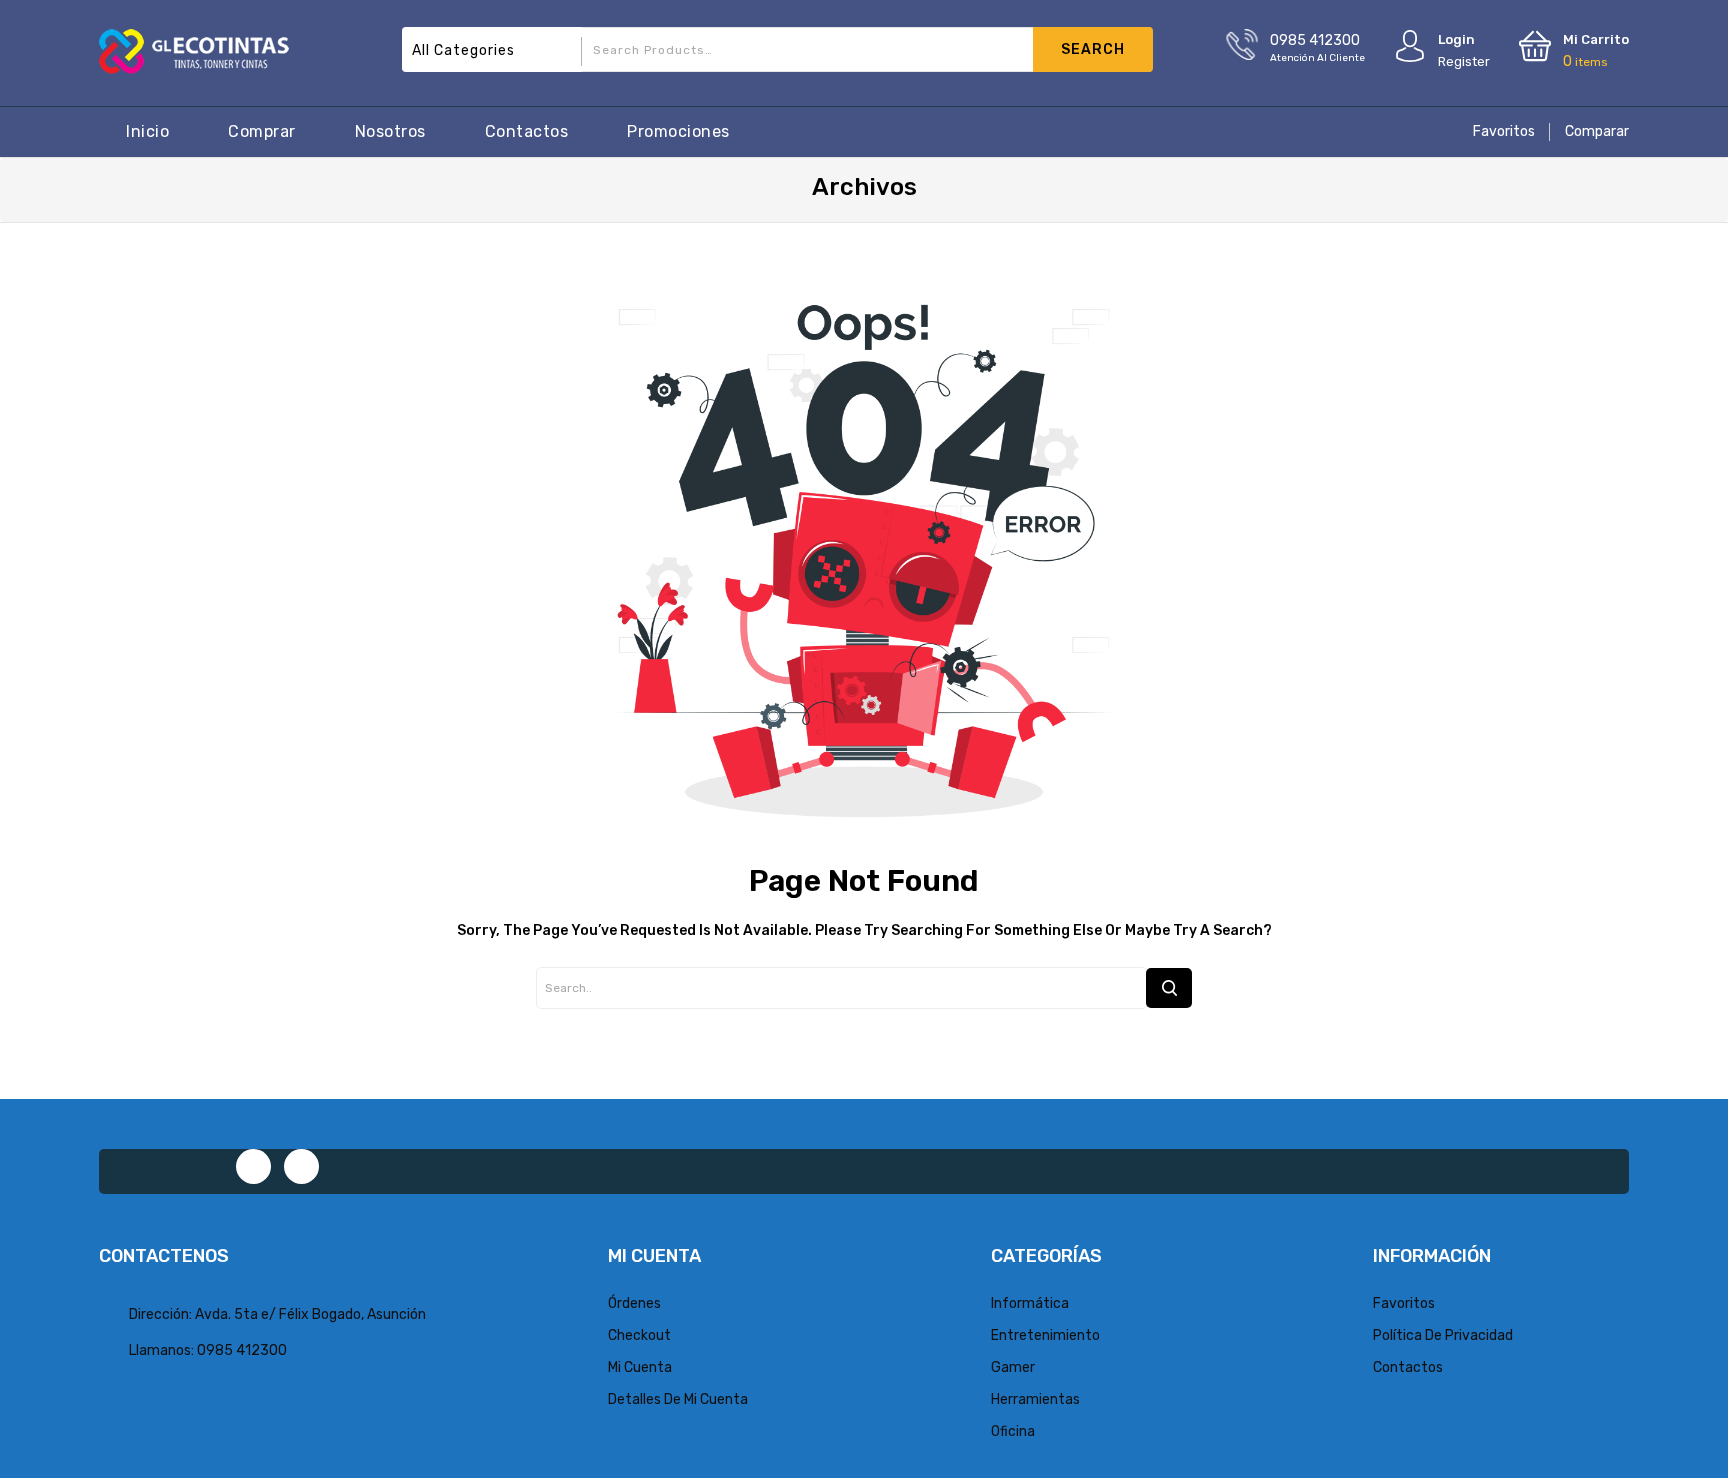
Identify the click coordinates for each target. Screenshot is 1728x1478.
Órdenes (634, 1303)
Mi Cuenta (640, 1367)
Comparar (1597, 131)
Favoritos (1504, 131)
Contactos (527, 131)
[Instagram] (301, 1166)
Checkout (639, 1335)
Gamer (1013, 1367)
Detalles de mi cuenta (678, 1399)
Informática (1030, 1303)
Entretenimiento (1045, 1335)
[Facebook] (253, 1166)
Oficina (1013, 1431)
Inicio (147, 131)
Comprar (262, 131)
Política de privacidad (1443, 1335)
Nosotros (390, 131)
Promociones (678, 131)
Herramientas (1035, 1399)
